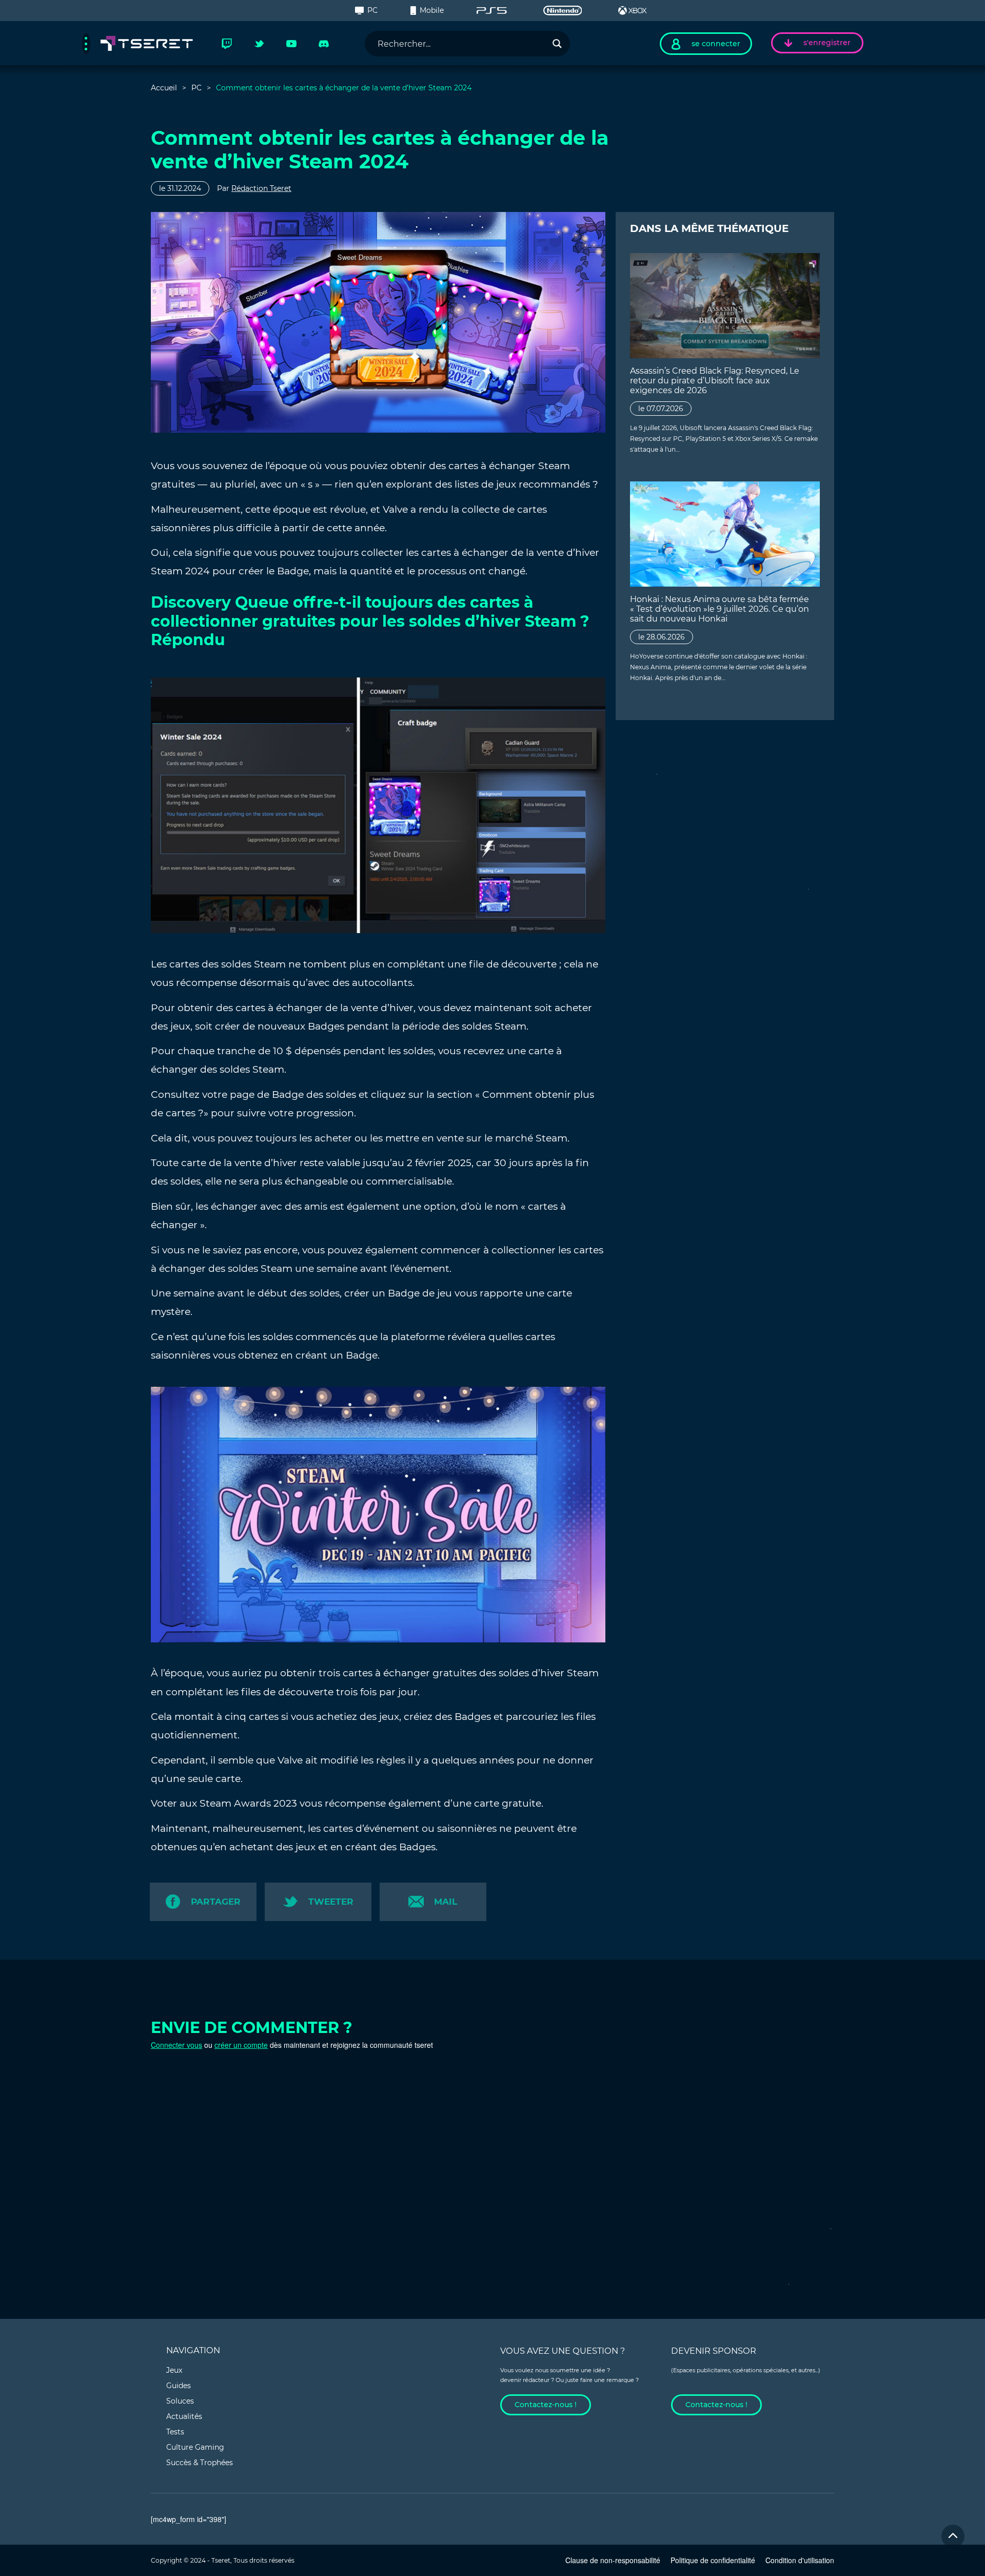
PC (372, 10)
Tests (175, 2432)
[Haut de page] (953, 2536)
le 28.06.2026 (662, 637)
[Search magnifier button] (557, 44)
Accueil (164, 88)
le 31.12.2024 (180, 188)
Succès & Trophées (200, 2463)
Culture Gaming (195, 2447)
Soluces (180, 2401)
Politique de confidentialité (713, 2560)
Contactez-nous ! (546, 2405)
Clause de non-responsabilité (613, 2560)
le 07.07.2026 (661, 409)
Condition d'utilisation (800, 2560)
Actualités (184, 2416)
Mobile (432, 10)
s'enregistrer (827, 43)
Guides (179, 2386)
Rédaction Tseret (261, 188)
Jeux (174, 2370)
